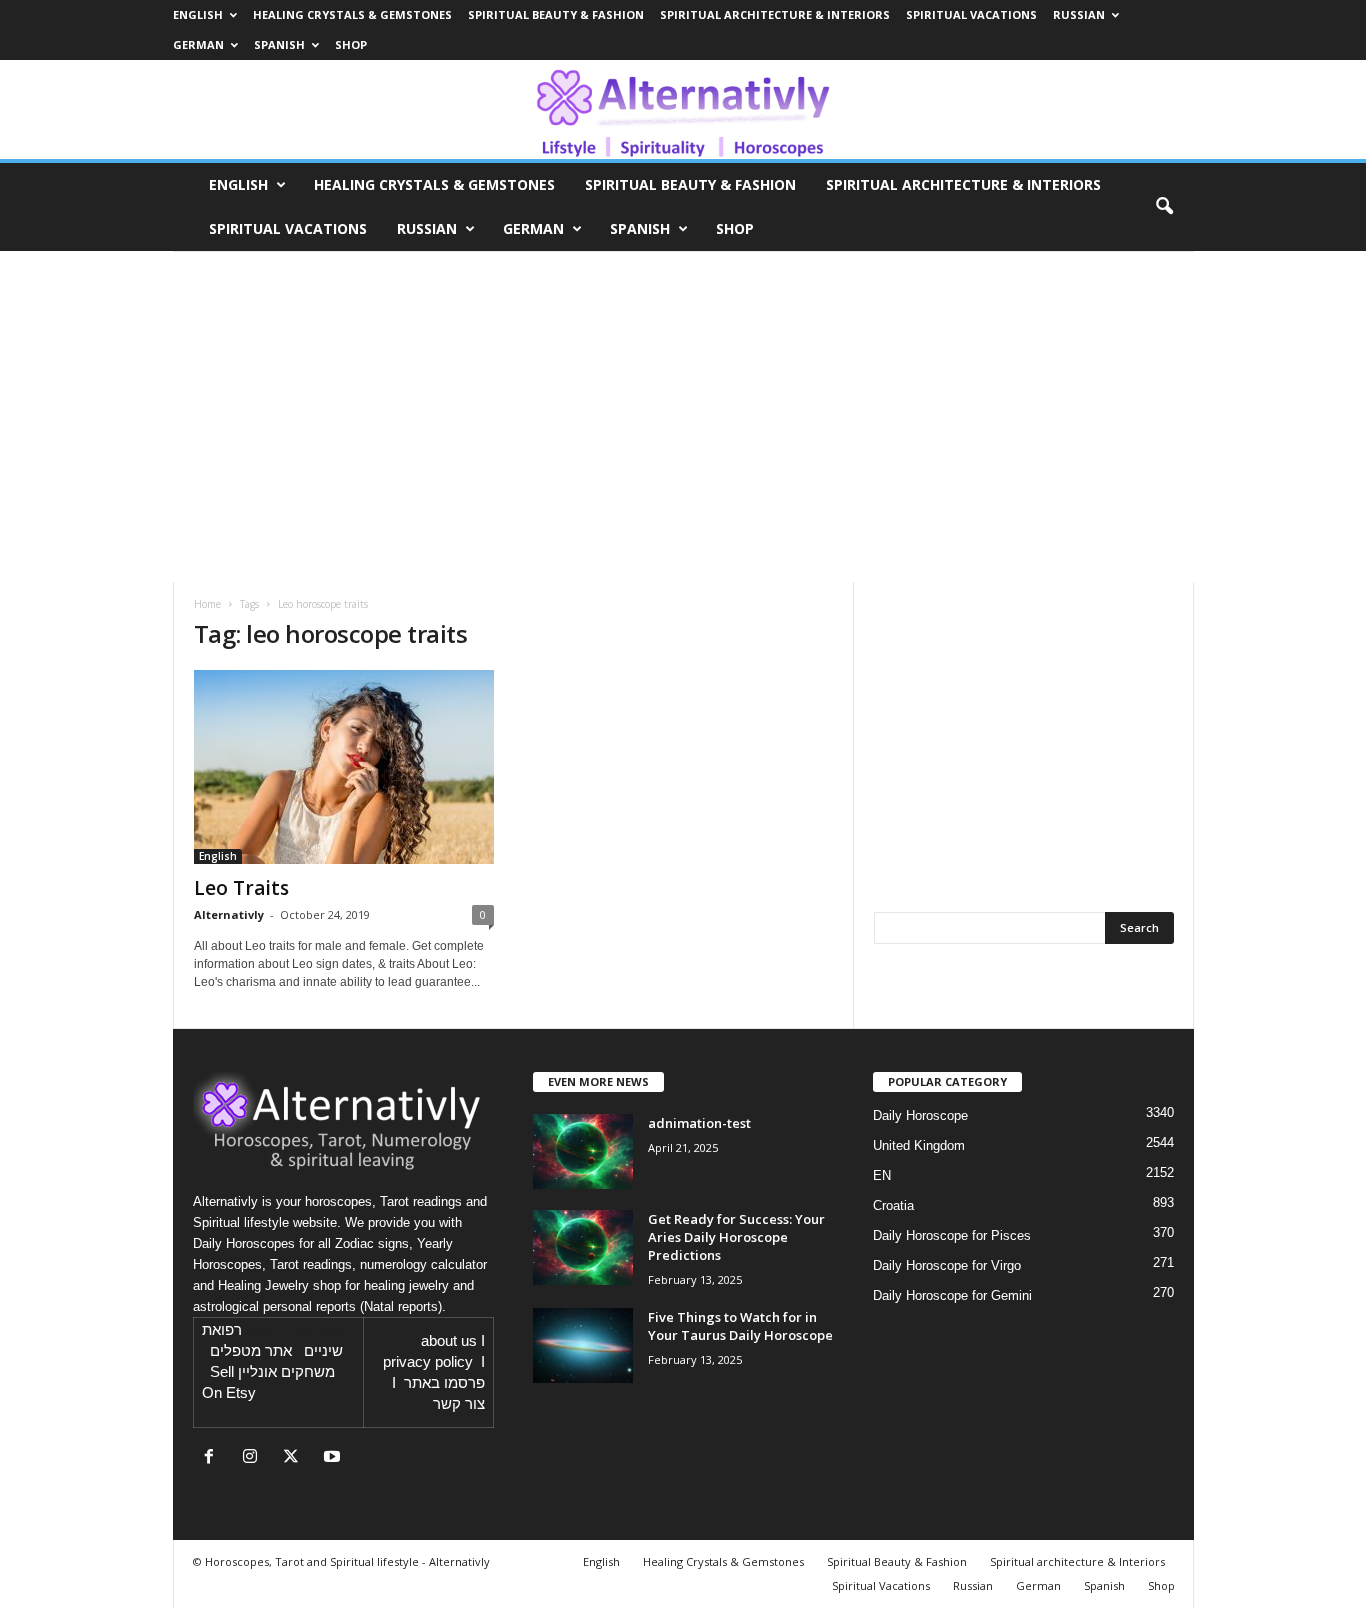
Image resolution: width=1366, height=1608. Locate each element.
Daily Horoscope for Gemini (952, 1295)
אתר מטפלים (251, 1351)
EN (882, 1175)
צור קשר (459, 1404)
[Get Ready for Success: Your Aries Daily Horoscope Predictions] (583, 1247)
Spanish (279, 44)
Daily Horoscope (920, 1115)
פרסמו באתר (444, 1383)
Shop (351, 44)
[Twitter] (295, 1458)
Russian (1079, 14)
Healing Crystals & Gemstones (352, 14)
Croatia (893, 1205)
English (198, 14)
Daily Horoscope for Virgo (947, 1265)
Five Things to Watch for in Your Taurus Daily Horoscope (740, 1326)
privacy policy (428, 1362)
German (198, 44)
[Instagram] (254, 1458)
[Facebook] (213, 1458)
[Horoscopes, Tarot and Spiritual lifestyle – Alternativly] (683, 109)
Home (207, 604)
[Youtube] (334, 1458)
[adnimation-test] (583, 1151)
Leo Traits (241, 888)
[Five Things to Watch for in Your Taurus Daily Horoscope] (583, 1345)
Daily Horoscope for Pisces (952, 1235)
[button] (1164, 207)
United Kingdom (919, 1145)
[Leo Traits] (344, 767)
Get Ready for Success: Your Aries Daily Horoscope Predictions (736, 1237)
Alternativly (229, 914)
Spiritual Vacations (971, 14)
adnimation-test (699, 1123)
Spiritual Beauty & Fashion (556, 14)
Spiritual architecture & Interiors (775, 14)
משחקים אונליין (286, 1372)
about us (449, 1341)
